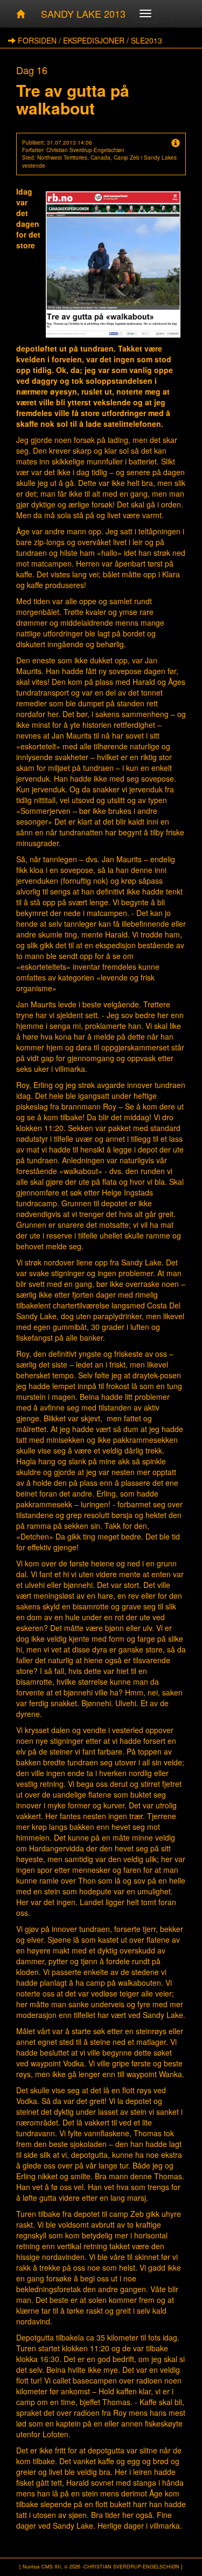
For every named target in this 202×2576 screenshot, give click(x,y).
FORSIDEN (37, 40)
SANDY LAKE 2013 (83, 13)
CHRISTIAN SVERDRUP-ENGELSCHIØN (131, 2567)
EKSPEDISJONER (94, 40)
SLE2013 (147, 40)
